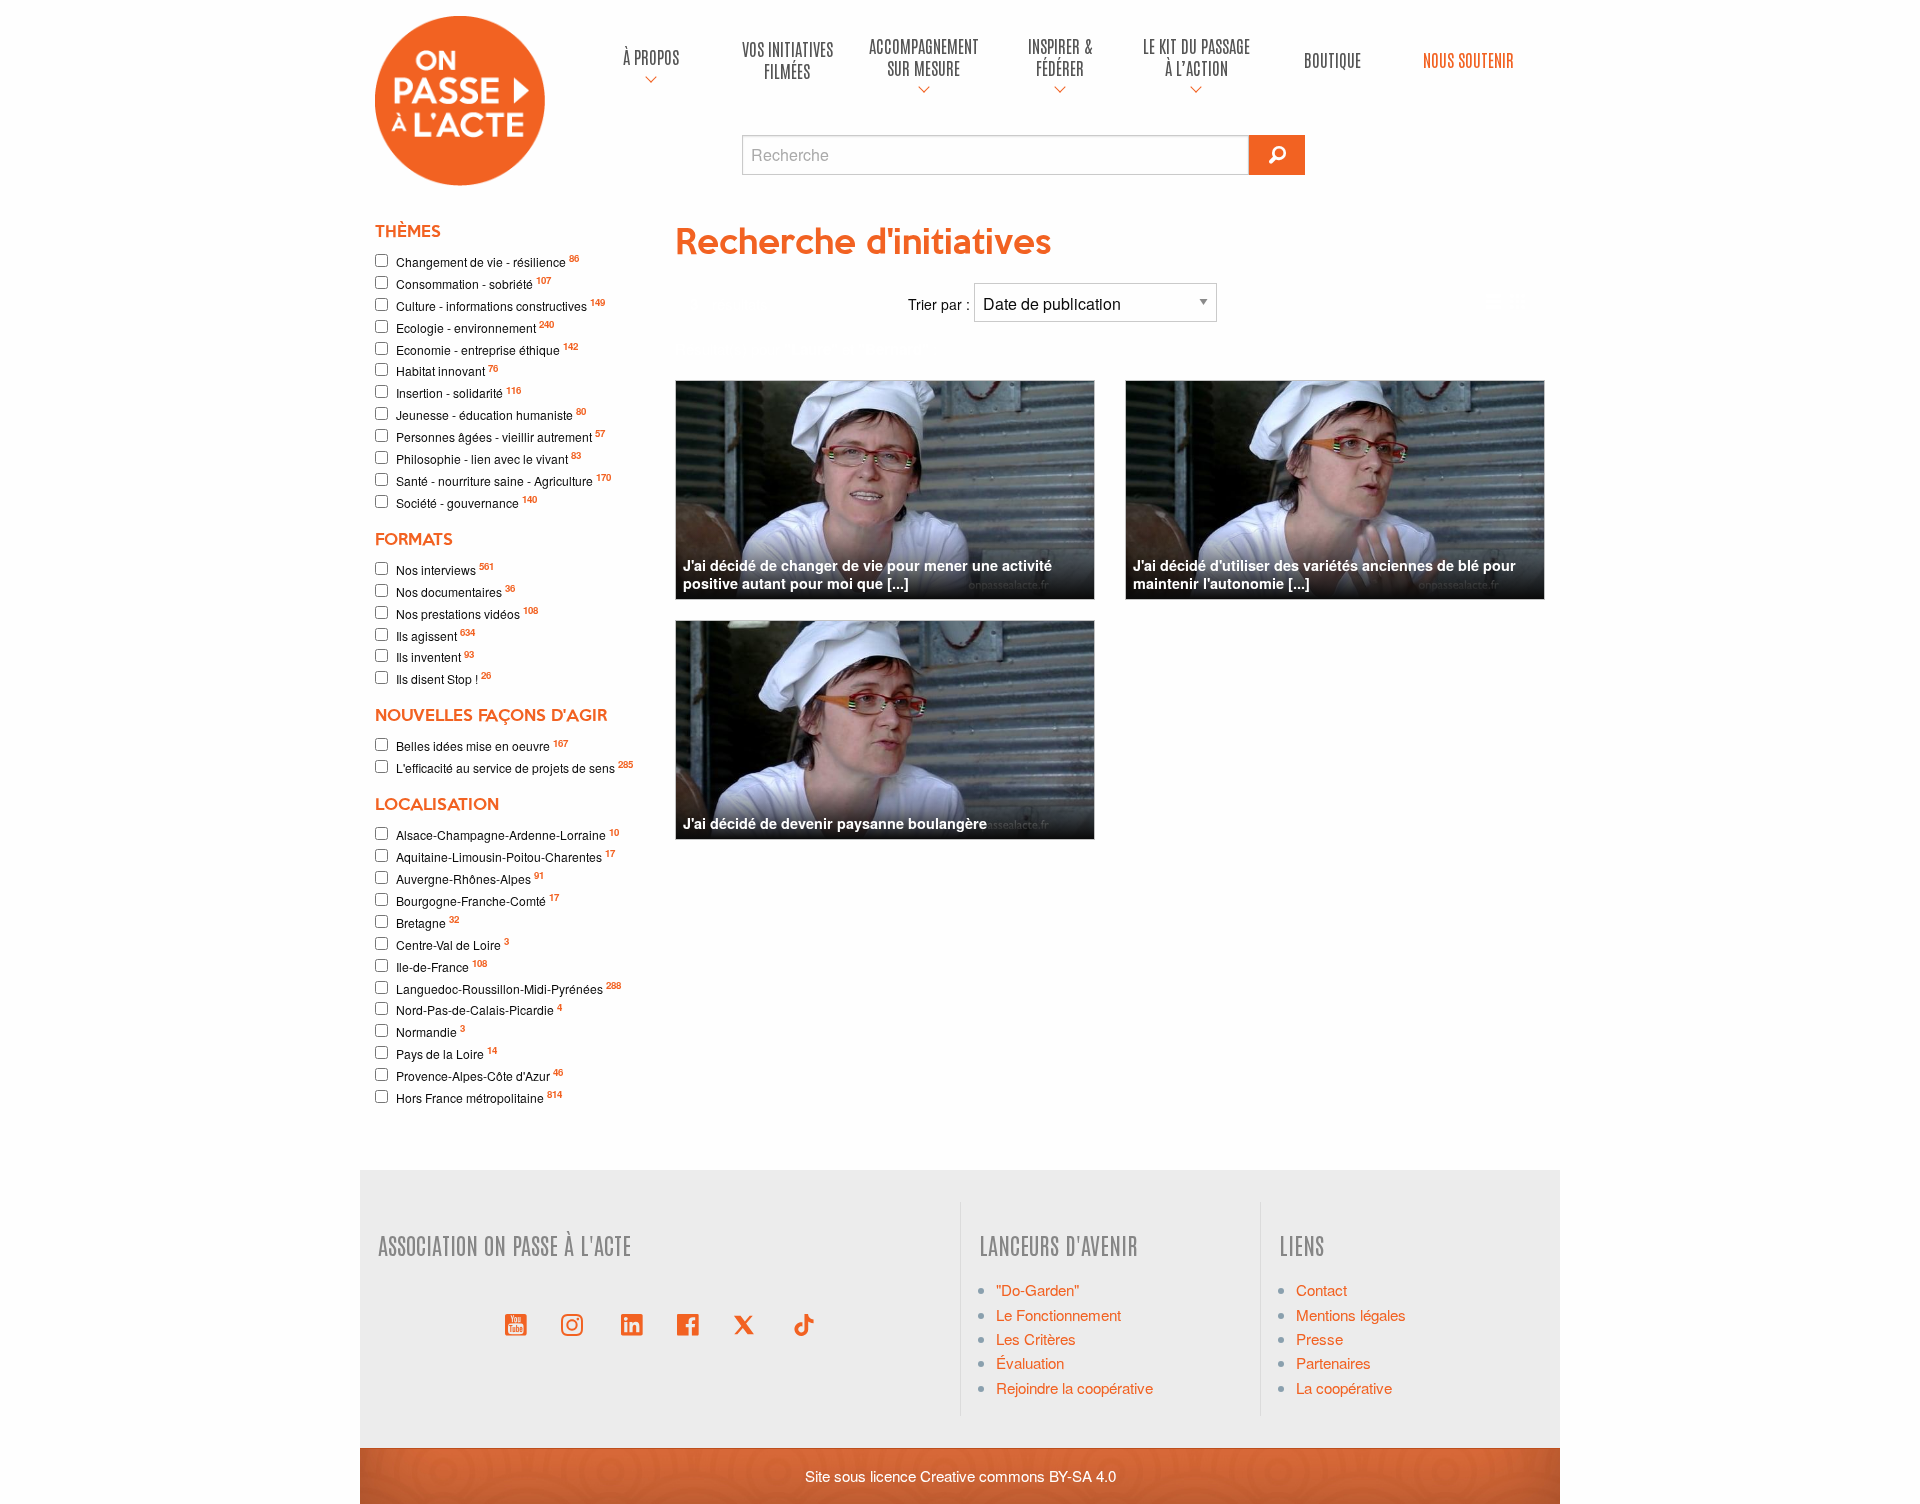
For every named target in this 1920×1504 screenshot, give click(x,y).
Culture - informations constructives (500, 304)
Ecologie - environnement (475, 326)
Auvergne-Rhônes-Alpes (470, 877)
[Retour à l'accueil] (460, 98)
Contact (1321, 1289)
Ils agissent (435, 634)
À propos (651, 56)
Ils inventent (435, 656)
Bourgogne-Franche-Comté (477, 899)
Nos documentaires (455, 590)
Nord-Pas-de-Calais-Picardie (479, 1009)
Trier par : (941, 304)
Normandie (430, 1030)
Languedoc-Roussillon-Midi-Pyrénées (508, 987)
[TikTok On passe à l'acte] (804, 1323)
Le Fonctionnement (1058, 1314)
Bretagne (427, 921)
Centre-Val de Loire (452, 943)
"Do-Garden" (1037, 1289)
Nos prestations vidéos (467, 612)
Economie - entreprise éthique (487, 348)
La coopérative (1344, 1387)
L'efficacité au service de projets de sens (514, 766)
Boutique (1332, 59)
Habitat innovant (447, 370)
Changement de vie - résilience (487, 260)
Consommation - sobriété (473, 282)
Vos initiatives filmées (787, 59)
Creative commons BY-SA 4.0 (1018, 1475)
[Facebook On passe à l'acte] (688, 1323)
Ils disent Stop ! (443, 677)
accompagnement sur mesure (924, 56)
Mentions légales (1351, 1314)
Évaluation (1030, 1362)
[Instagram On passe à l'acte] (576, 1323)
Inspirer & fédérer (1060, 56)
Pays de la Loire (446, 1052)
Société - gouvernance (466, 501)
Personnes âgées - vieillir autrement (500, 435)
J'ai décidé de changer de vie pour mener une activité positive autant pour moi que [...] (867, 573)
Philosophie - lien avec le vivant (488, 457)
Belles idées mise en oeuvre (482, 745)
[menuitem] (651, 60)
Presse (1319, 1338)
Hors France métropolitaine (479, 1096)
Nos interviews (445, 568)
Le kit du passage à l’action (1196, 56)
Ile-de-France (441, 965)
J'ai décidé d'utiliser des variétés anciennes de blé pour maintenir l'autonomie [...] (1324, 573)
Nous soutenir (1468, 59)
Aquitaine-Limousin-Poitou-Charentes (505, 855)
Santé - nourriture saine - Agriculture (503, 479)
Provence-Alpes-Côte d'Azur (479, 1074)
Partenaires (1333, 1362)
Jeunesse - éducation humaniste (491, 413)
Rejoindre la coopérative (1074, 1387)
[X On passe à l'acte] (748, 1323)
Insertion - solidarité (458, 392)
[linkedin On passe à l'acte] (632, 1323)
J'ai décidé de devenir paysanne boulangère (835, 823)
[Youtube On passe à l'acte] (516, 1323)
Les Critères (1036, 1338)
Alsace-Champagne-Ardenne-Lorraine (507, 834)
